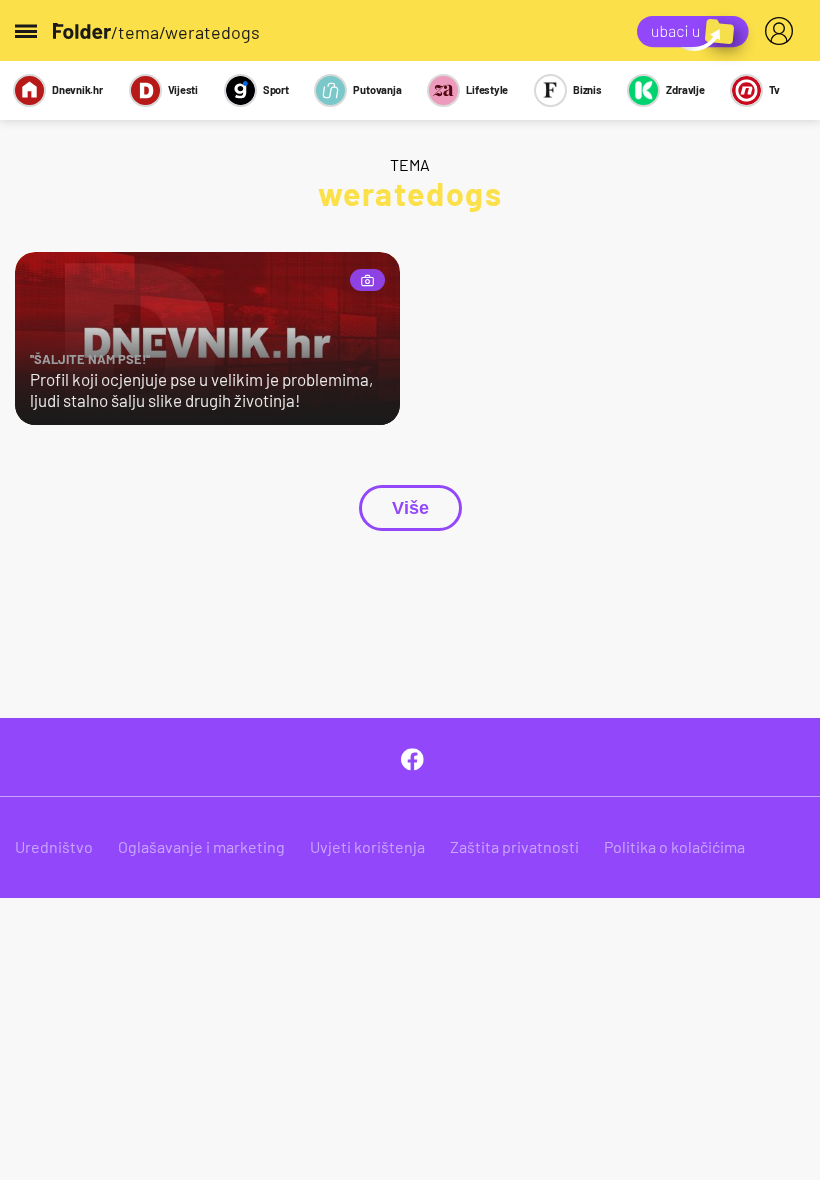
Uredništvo (54, 846)
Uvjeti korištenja (367, 846)
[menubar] (783, 31)
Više (410, 508)
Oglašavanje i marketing (201, 846)
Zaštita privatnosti (514, 846)
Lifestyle (487, 89)
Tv (774, 89)
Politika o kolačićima (674, 846)
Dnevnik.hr (77, 89)
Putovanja (377, 89)
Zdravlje (685, 89)
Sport (276, 89)
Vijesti (183, 89)
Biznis (587, 89)
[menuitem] (783, 31)
